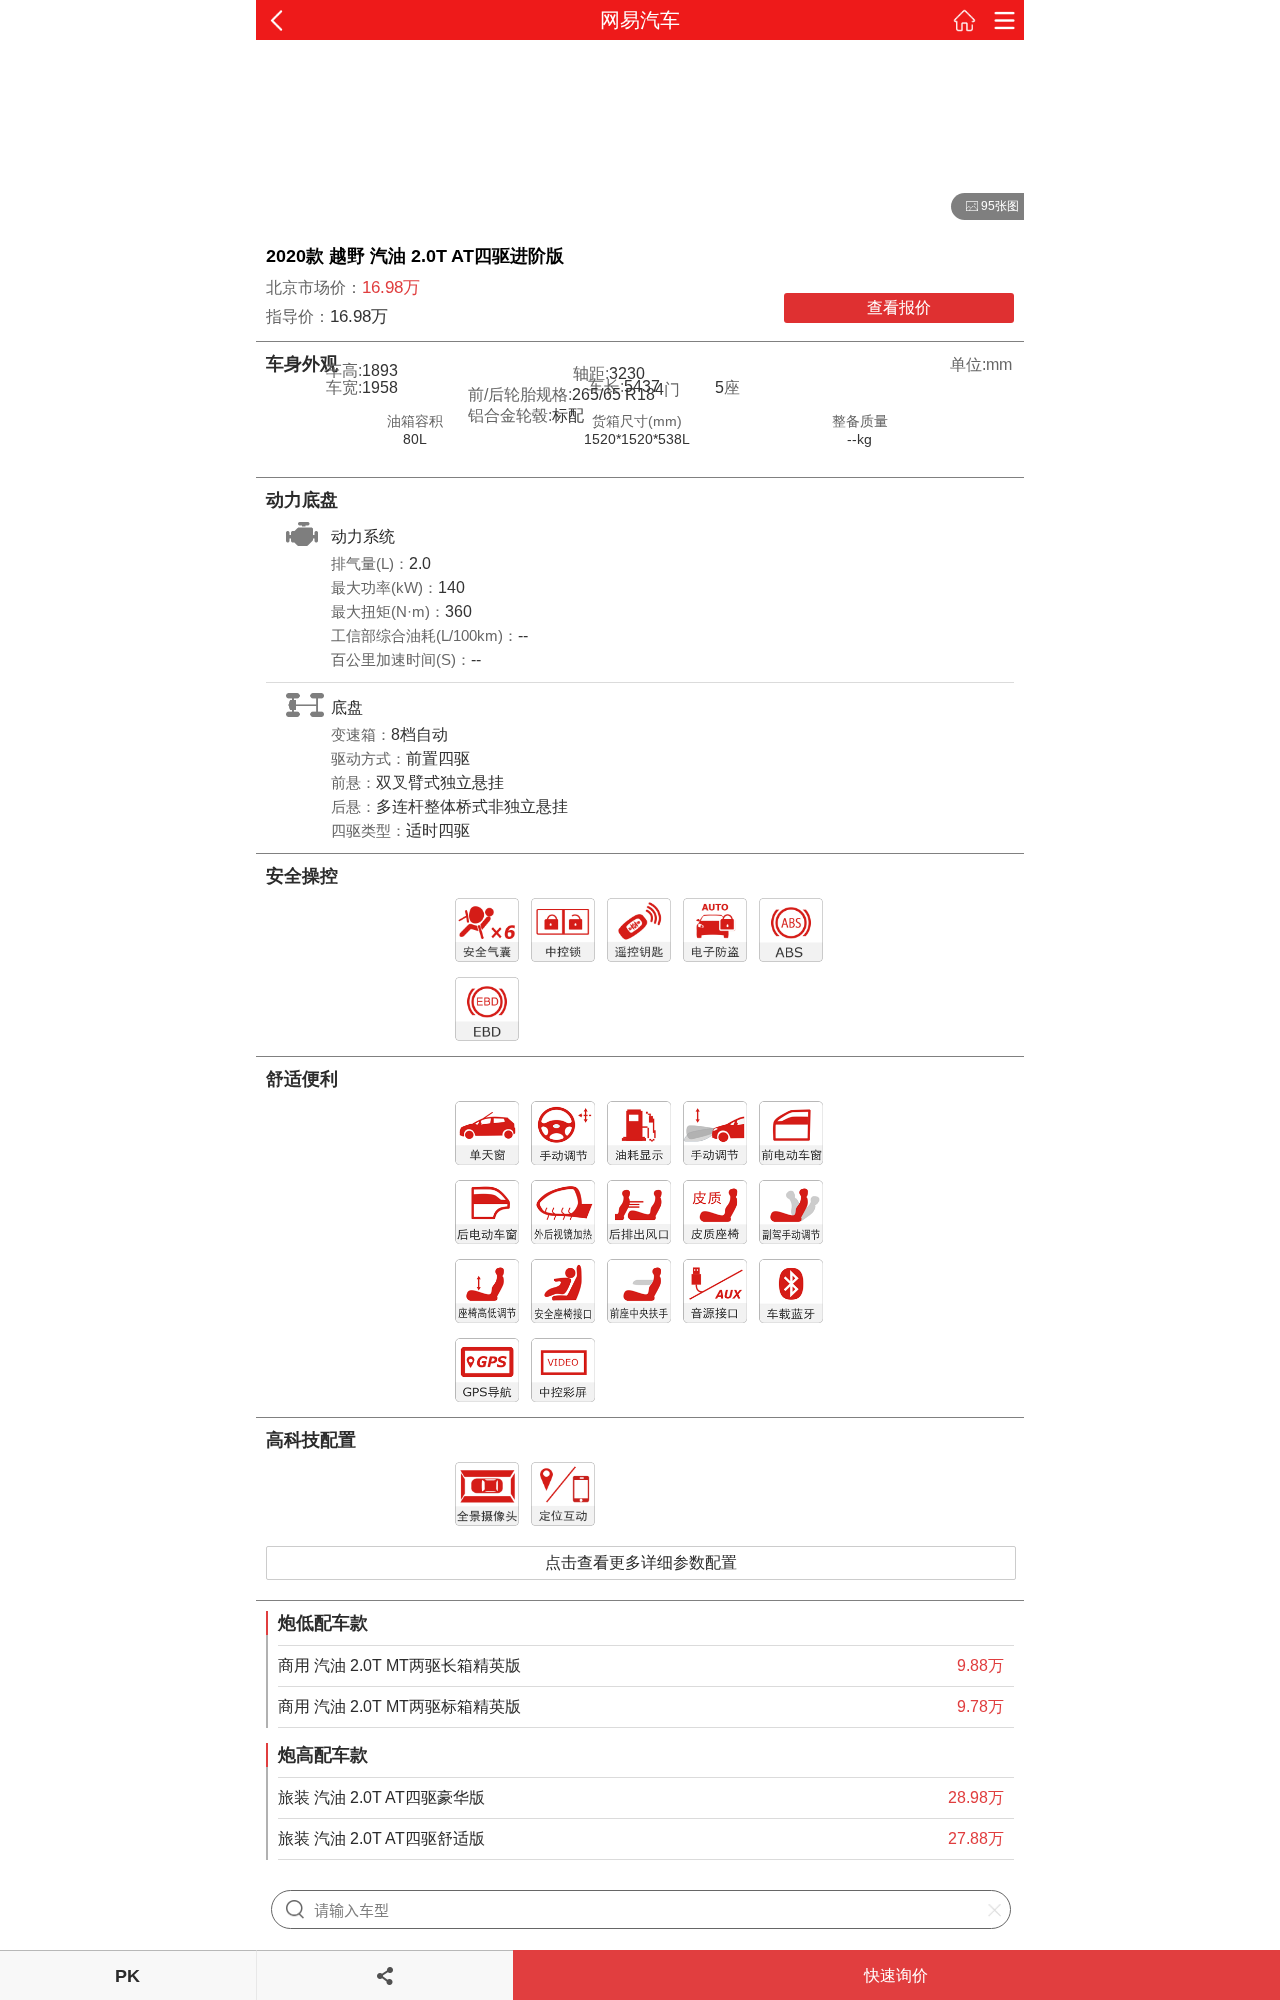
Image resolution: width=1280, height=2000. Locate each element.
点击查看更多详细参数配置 (641, 1562)
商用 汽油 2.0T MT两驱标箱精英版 (399, 1706)
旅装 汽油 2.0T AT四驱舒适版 (381, 1838)
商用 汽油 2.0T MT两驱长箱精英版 (399, 1665)
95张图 (985, 207)
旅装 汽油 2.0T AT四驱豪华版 (381, 1797)
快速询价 (896, 1975)
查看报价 (899, 307)
